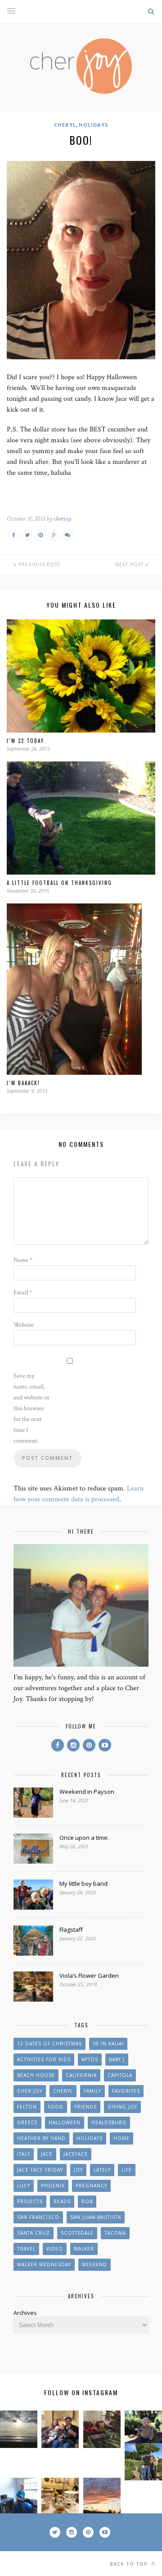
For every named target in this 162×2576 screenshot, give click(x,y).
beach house (36, 2075)
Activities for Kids (44, 2059)
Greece (27, 2122)
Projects (30, 2201)
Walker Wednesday (44, 2264)
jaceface (76, 2154)
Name (23, 1260)
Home (121, 2138)
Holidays (94, 125)
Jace (47, 2154)
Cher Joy (30, 2091)
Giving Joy (122, 2107)
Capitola (120, 2075)
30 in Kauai (108, 2044)
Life (127, 2170)
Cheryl (65, 125)
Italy (24, 2154)
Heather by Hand (41, 2138)
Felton (27, 2107)
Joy (78, 2170)
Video (55, 2249)
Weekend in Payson (87, 1792)
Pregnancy (91, 2186)
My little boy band (83, 1884)
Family (92, 2091)
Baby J (117, 2059)
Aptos (90, 2059)
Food (56, 2107)
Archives (25, 2313)
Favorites (126, 2091)
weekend (94, 2264)
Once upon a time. (84, 1838)
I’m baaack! (23, 1083)
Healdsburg (109, 2122)
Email (23, 1293)
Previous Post (38, 564)
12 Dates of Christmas (49, 2044)
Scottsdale (77, 2233)
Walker (84, 2249)
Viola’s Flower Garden (89, 1976)
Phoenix (53, 2186)
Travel (26, 2249)
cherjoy (62, 519)
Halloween (65, 2122)
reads (62, 2201)
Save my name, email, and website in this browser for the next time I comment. (31, 1408)
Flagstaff (71, 1930)
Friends (85, 2107)
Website (24, 1325)
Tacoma (115, 2233)
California (81, 2075)
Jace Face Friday (40, 2170)
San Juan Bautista (96, 2217)
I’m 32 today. (26, 741)
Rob (87, 2201)
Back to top (130, 2564)
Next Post (130, 564)
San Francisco (38, 2217)
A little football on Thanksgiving (59, 883)
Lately (102, 2170)
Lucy (24, 2186)
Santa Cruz (34, 2233)
